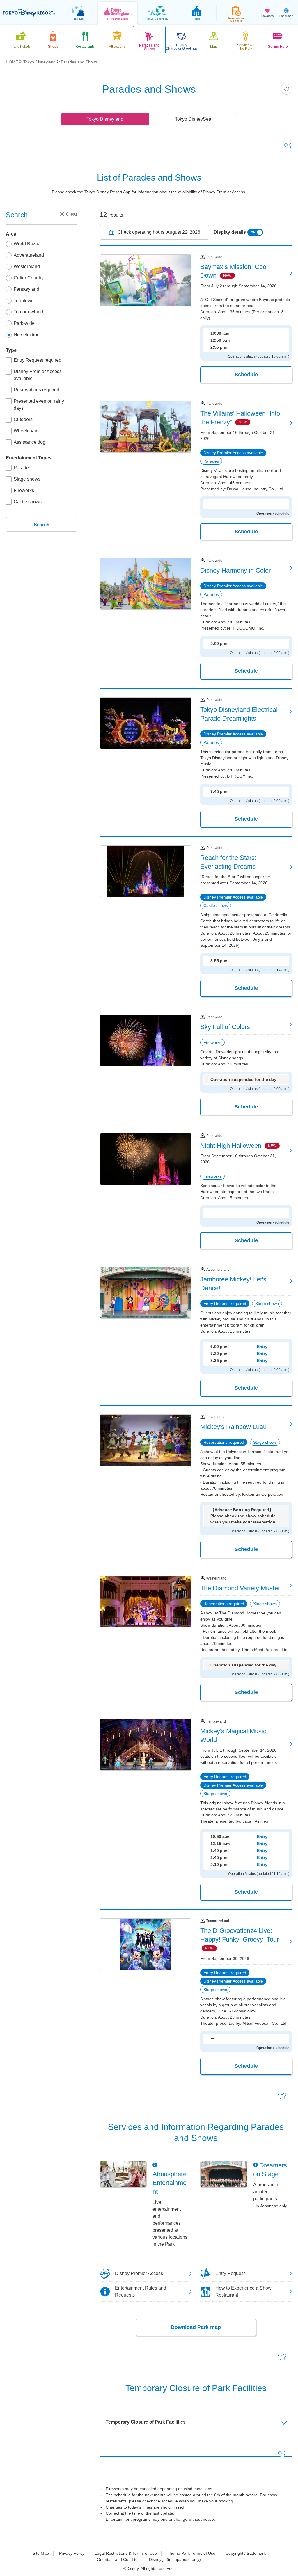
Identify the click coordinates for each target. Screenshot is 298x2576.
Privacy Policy (72, 2553)
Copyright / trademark (246, 2553)
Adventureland (29, 255)
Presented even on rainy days (39, 405)
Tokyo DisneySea (193, 119)
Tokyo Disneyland (105, 119)
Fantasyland (26, 289)
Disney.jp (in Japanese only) (175, 2559)
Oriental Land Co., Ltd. (118, 2559)
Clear (72, 214)
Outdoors (23, 419)
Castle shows (28, 502)
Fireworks (24, 490)
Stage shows (27, 479)
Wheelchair (25, 431)
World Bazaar (28, 244)
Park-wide (24, 323)
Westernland (27, 266)
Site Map (41, 2553)
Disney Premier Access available (38, 375)
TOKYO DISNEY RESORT (29, 13)
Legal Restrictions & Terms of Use (126, 2553)
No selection (27, 335)
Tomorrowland (28, 312)
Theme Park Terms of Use (191, 2553)
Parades (22, 468)
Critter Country (29, 278)
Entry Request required (38, 360)
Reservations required (37, 390)
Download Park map (196, 2327)
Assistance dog (30, 442)
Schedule (246, 375)
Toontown (24, 301)
